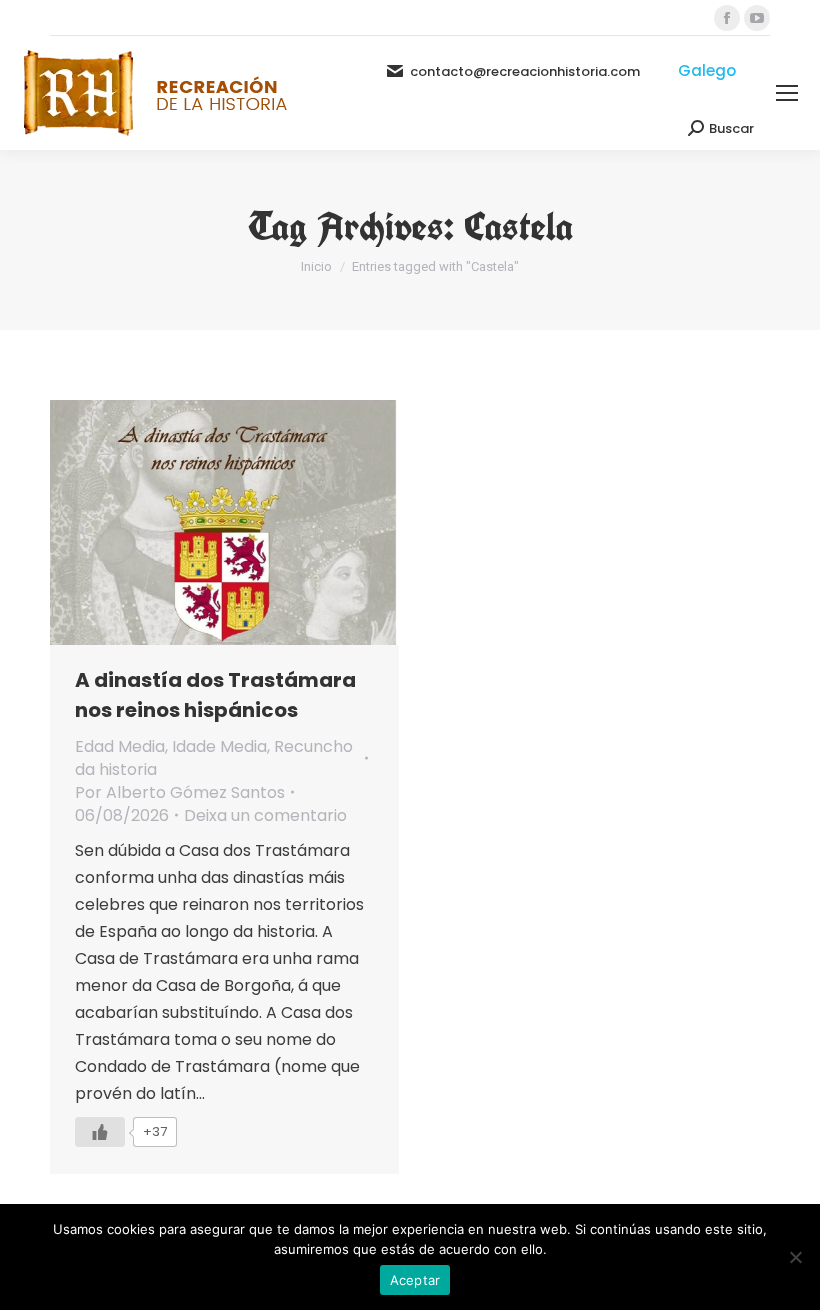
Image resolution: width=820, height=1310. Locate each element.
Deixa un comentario (265, 815)
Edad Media (120, 746)
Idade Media (219, 746)
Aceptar (415, 1280)
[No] (795, 1257)
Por (180, 792)
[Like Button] (100, 1132)
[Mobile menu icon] (787, 93)
